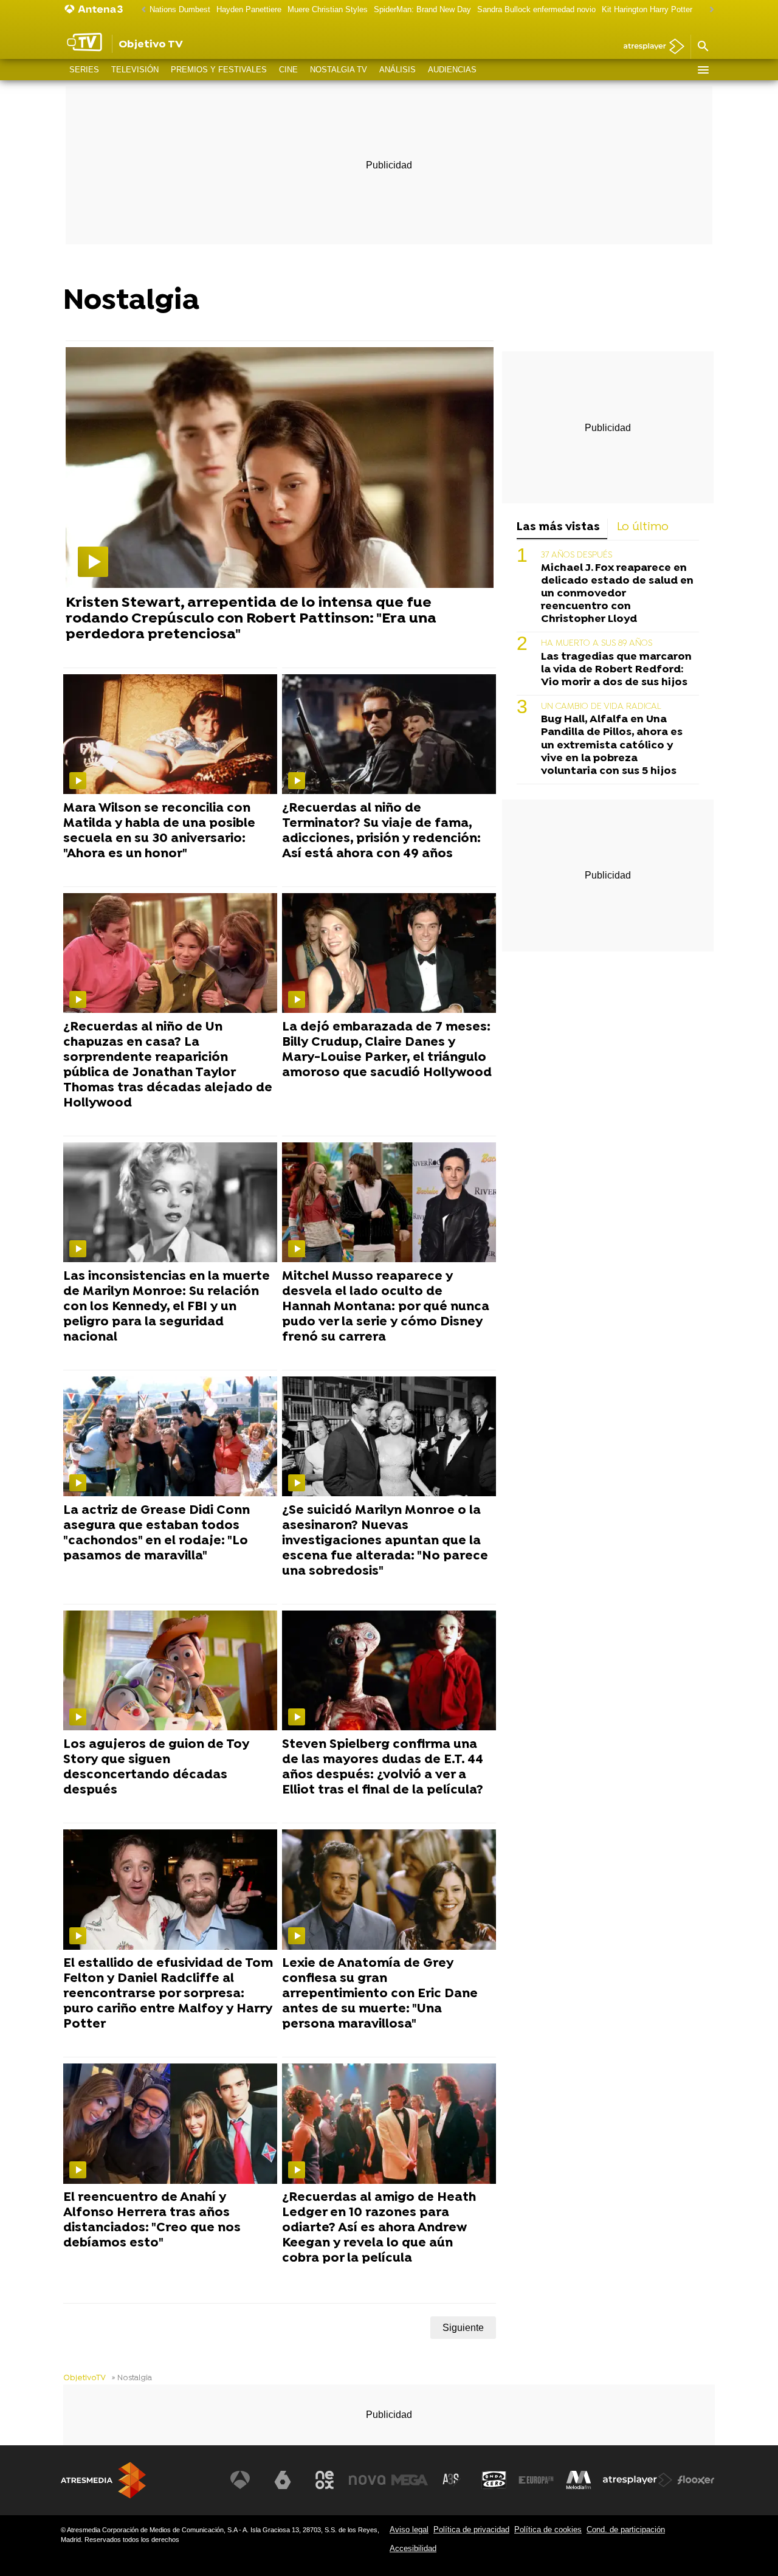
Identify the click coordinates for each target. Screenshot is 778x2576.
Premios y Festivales (219, 70)
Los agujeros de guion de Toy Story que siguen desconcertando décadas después (156, 1768)
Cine (288, 70)
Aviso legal (409, 2529)
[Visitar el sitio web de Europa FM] (536, 2480)
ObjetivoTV (84, 2378)
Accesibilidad (413, 2548)
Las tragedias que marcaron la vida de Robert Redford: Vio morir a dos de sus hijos (616, 669)
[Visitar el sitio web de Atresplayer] (638, 2480)
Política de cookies (548, 2529)
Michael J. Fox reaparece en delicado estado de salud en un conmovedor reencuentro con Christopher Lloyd (617, 593)
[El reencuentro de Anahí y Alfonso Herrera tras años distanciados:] (170, 2124)
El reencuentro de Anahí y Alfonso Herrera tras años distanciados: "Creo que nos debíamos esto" (152, 2221)
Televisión (135, 70)
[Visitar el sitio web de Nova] (367, 2480)
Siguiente (463, 2328)
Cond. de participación (626, 2529)
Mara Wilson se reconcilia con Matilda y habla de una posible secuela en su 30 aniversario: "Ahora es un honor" (159, 831)
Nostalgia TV (339, 70)
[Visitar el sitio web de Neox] (325, 2480)
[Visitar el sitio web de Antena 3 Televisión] (240, 2480)
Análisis (398, 70)
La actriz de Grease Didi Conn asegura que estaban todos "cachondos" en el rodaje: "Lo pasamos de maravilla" (157, 1534)
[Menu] (703, 70)
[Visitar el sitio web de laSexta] (283, 2480)
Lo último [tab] (643, 527)
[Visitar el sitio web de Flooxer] (696, 2480)
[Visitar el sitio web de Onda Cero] (494, 2480)
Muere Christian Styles (328, 9)
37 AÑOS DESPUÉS (577, 555)
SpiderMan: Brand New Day (422, 9)
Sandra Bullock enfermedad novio (536, 9)
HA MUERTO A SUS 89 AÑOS (597, 644)
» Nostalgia (132, 2378)
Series (84, 70)
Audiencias (452, 70)
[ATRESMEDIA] (103, 2480)
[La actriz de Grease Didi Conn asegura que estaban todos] (170, 1437)
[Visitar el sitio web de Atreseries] (452, 2480)
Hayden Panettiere (249, 9)
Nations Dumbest (180, 9)
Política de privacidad (471, 2529)
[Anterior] (140, 10)
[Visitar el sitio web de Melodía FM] (579, 2480)
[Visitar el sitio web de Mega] (410, 2480)
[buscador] (703, 47)
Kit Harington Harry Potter (647, 9)
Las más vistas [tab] (558, 527)
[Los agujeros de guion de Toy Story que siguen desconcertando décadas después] (170, 1671)
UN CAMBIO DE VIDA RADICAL (601, 706)
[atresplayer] (649, 47)
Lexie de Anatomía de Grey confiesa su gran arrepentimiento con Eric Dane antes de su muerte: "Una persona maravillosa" (380, 1994)
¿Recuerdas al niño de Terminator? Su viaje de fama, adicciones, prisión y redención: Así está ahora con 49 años (381, 831)
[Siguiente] (709, 10)
